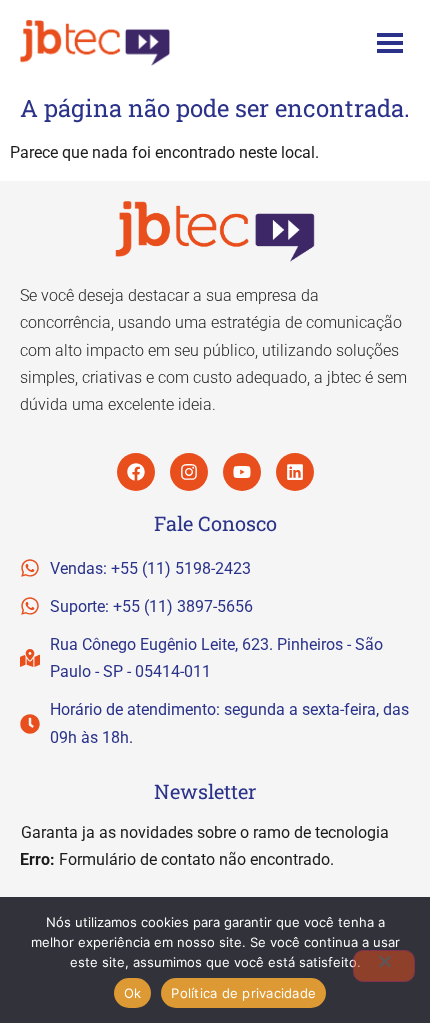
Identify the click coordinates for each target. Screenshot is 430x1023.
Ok (133, 993)
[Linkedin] (295, 472)
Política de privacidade (243, 993)
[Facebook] (136, 472)
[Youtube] (242, 472)
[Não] (384, 966)
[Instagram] (189, 472)
